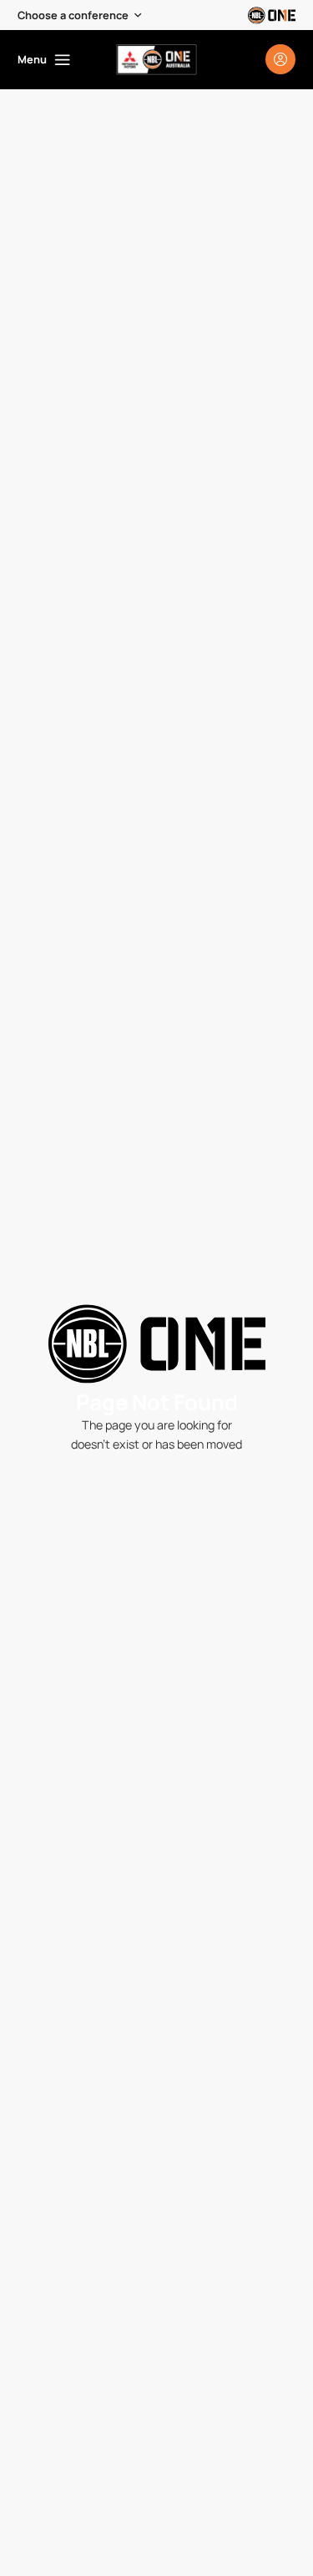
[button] (81, 15)
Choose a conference (73, 15)
